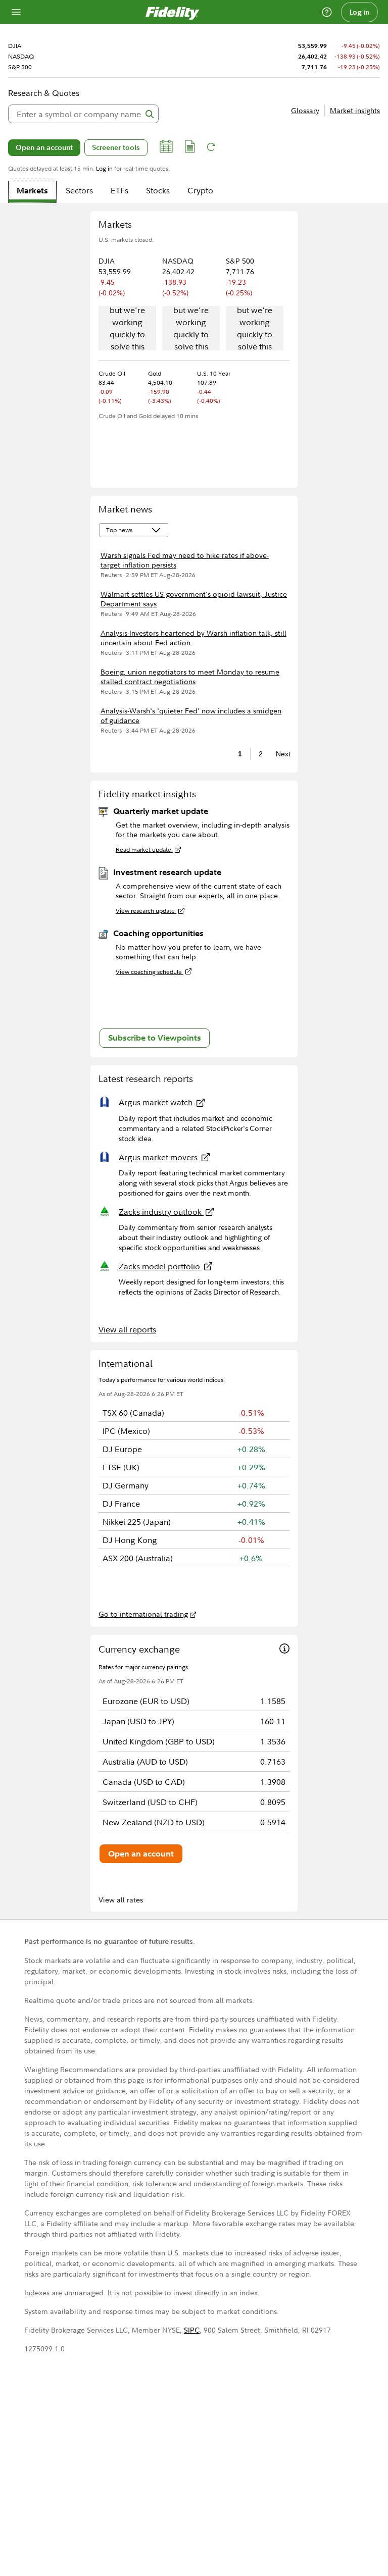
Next (280, 754)
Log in (360, 12)
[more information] (284, 1650)
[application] (127, 329)
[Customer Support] (327, 12)
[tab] (32, 192)
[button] (166, 148)
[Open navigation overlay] (16, 12)
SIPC (192, 2330)
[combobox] (83, 114)
